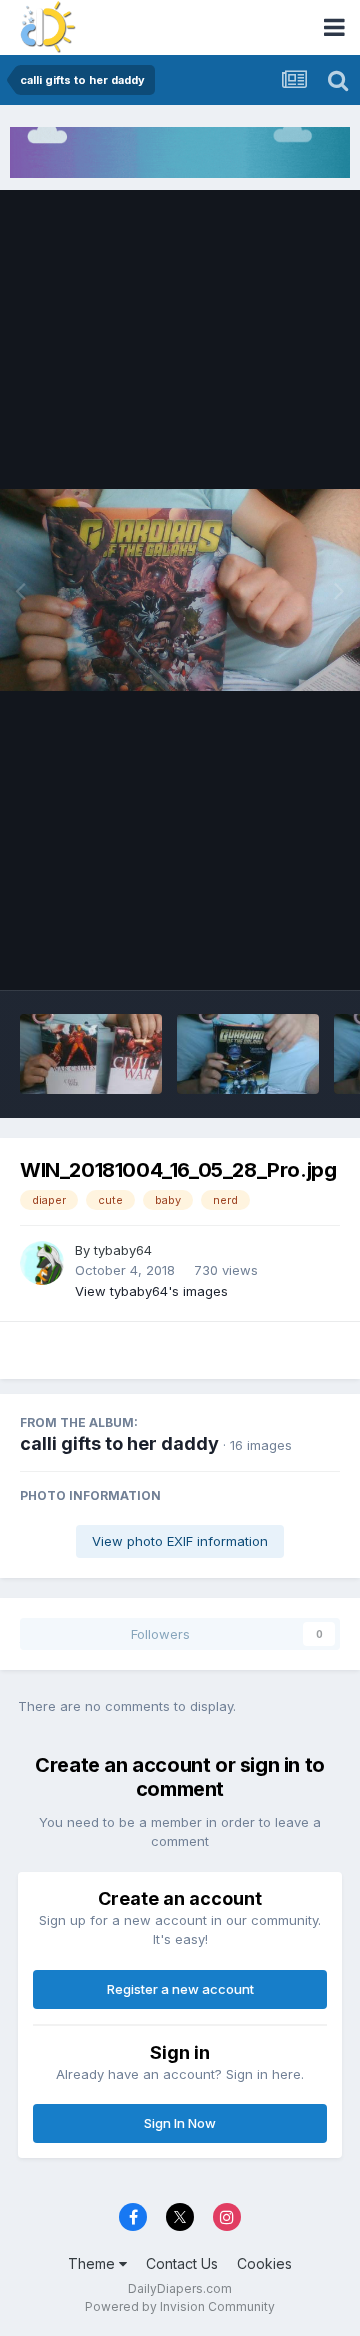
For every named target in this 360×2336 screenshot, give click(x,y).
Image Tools (277, 954)
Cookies (264, 2263)
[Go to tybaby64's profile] (42, 1263)
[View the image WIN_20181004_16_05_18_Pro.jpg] (248, 1054)
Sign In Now (180, 2123)
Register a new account (180, 1989)
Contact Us (182, 2263)
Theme (93, 2263)
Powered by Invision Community (180, 2306)
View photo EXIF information (180, 1541)
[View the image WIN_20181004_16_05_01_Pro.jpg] (91, 1054)
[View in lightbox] (180, 590)
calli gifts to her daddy (119, 1443)
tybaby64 (123, 1250)
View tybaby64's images (151, 1291)
